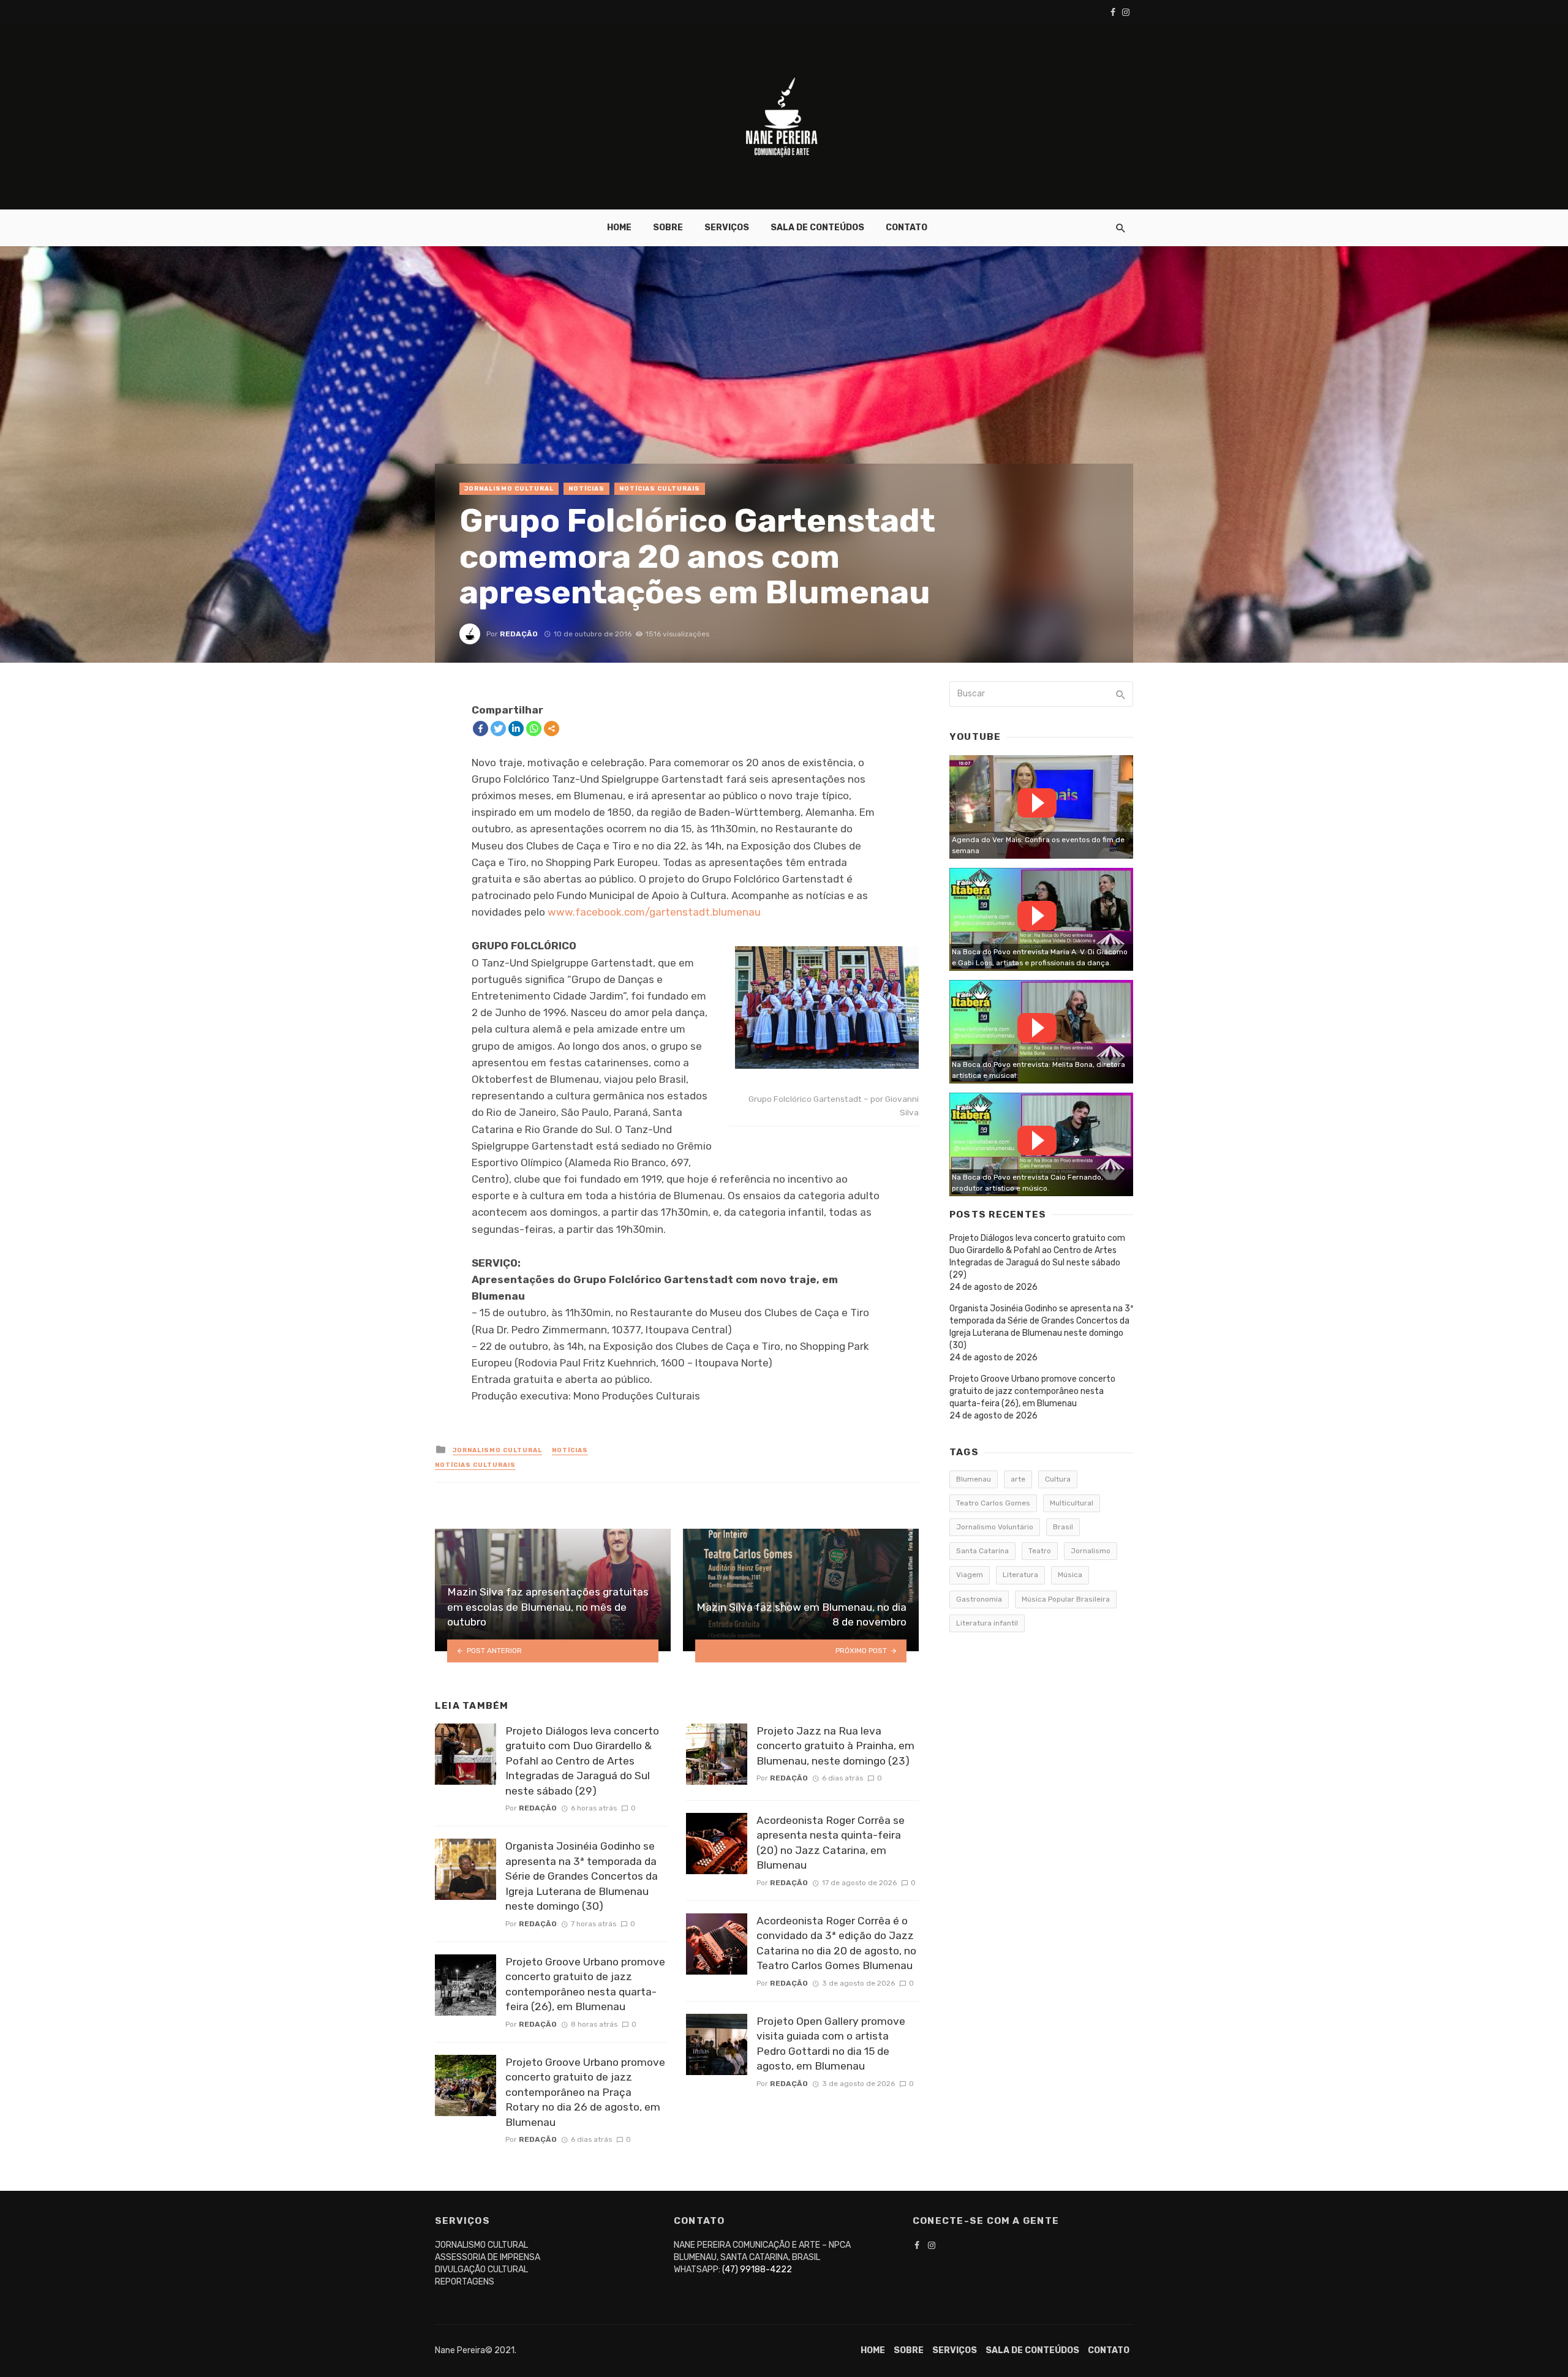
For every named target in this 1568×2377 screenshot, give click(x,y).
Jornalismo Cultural (509, 489)
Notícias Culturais (660, 489)
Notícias (586, 489)
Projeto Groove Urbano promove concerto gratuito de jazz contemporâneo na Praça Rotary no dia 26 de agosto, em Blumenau (585, 2092)
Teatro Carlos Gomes (993, 1503)
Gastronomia (979, 1599)
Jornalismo (1091, 1551)
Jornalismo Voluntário (995, 1527)
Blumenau (974, 1479)
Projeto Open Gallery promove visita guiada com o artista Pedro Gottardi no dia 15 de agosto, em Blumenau (831, 2044)
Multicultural (1072, 1503)
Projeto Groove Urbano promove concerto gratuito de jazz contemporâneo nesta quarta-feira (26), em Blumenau (585, 1984)
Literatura (1020, 1575)
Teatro (1040, 1551)
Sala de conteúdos (817, 228)
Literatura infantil (987, 1623)
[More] (552, 729)
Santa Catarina (982, 1551)
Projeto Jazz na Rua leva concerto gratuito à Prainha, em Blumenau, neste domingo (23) (835, 1746)
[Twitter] (498, 729)
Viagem (970, 1575)
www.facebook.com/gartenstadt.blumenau (654, 912)
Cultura (1058, 1479)
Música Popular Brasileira (1066, 1599)
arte (1018, 1479)
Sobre (668, 228)
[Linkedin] (516, 729)
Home (619, 228)
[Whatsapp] (534, 729)
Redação (519, 634)
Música (1070, 1575)
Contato (907, 228)
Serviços (727, 228)
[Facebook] (481, 729)
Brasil (1063, 1527)
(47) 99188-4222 (757, 2270)
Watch (1037, 803)
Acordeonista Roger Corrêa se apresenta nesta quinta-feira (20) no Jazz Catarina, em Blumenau (831, 1843)
